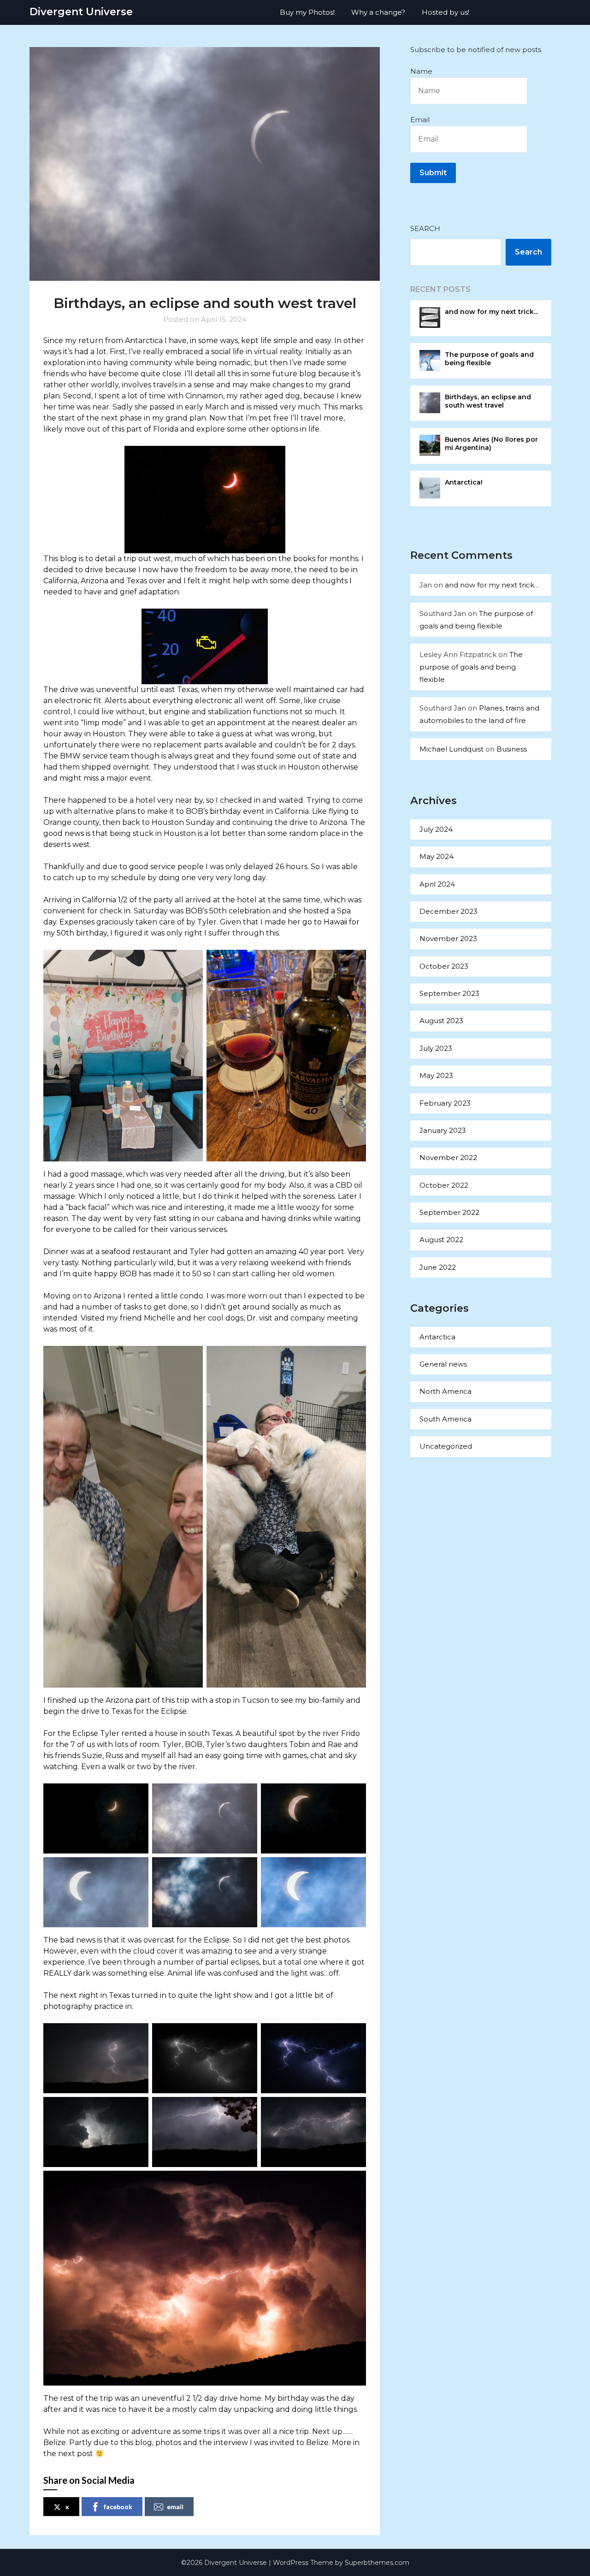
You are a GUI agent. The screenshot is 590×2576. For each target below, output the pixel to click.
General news (443, 1364)
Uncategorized (446, 1446)
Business (512, 749)
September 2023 (449, 993)
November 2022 (448, 1158)
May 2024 (437, 856)
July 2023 (436, 1048)
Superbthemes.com (377, 2563)
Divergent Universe (81, 12)
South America (445, 1419)
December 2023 (448, 911)
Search (425, 228)
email (175, 2507)
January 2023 (443, 1130)
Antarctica (437, 1337)
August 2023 (441, 1021)
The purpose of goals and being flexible (489, 359)
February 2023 (445, 1103)
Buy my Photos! (307, 12)
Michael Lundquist (451, 749)
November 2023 (448, 939)
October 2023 (444, 966)
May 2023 (436, 1075)
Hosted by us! (445, 12)
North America (445, 1391)
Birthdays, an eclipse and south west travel (488, 401)
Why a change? (378, 12)
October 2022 (444, 1185)
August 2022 (441, 1240)
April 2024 (437, 884)
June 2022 (438, 1267)
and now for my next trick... (491, 312)
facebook (118, 2507)
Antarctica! (464, 482)
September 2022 (449, 1212)
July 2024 (436, 829)
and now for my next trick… (492, 585)
